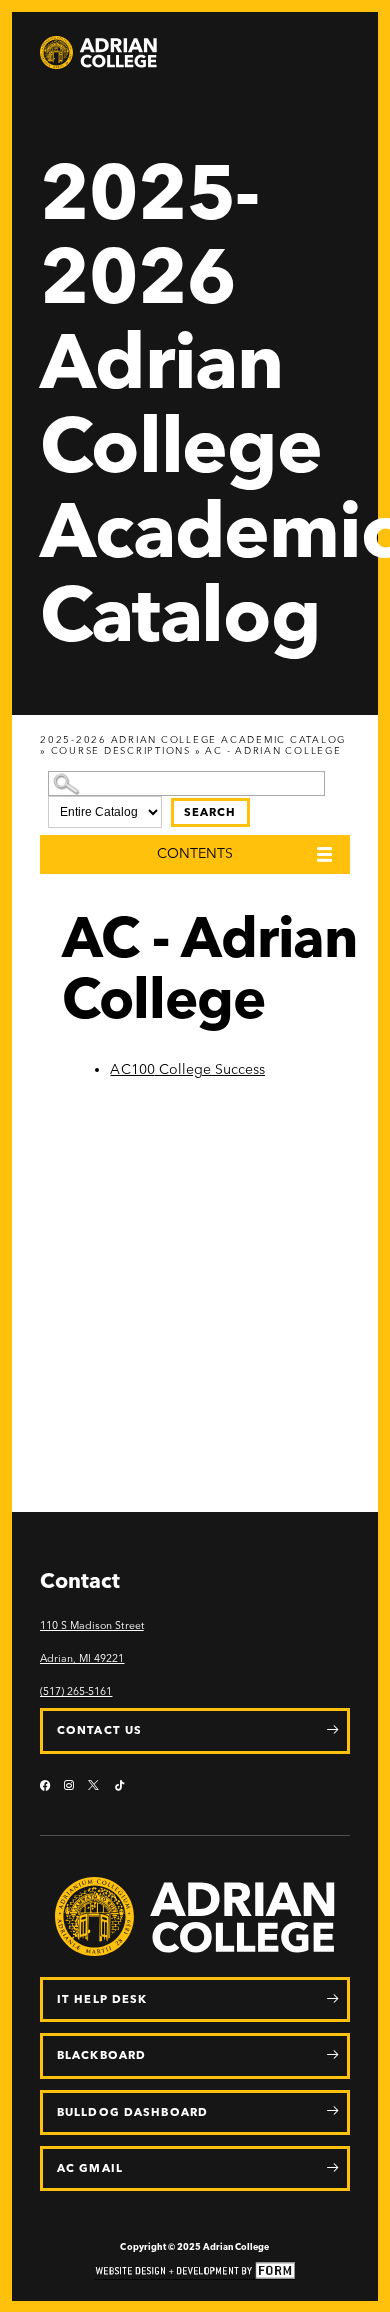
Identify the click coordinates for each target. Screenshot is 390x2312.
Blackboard (101, 2055)
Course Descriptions (121, 750)
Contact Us (99, 1730)
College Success (187, 1069)
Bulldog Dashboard (132, 2112)
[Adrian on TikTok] (119, 1786)
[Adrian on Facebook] (45, 1786)
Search (210, 812)
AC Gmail (90, 2168)
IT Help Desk (102, 1999)
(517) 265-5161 (76, 1691)
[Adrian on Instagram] (69, 1786)
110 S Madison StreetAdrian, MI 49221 (92, 1642)
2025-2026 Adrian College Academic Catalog (193, 739)
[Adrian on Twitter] (94, 1786)
